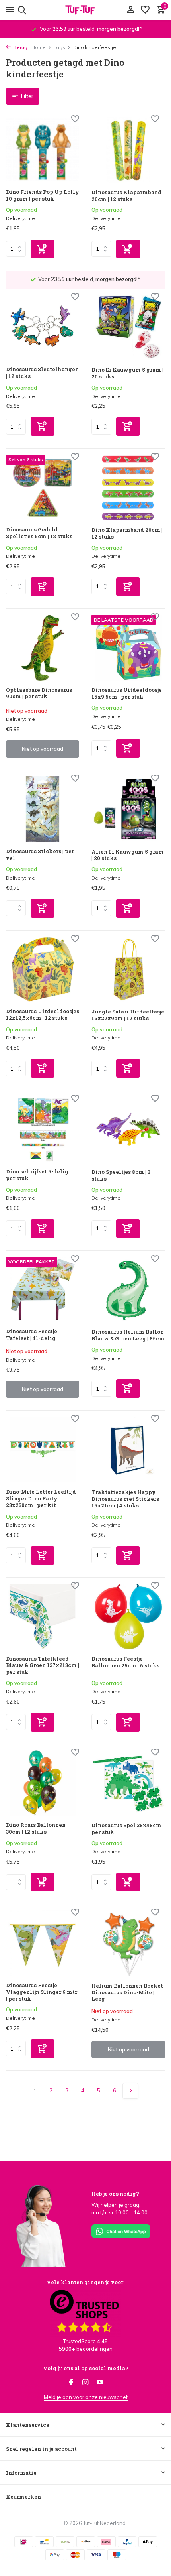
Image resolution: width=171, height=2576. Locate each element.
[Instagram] (85, 2383)
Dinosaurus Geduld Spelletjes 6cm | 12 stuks (39, 533)
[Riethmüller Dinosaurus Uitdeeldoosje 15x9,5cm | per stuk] (128, 648)
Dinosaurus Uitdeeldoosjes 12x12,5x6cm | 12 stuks (43, 1015)
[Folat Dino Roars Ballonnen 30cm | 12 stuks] (43, 1783)
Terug (20, 47)
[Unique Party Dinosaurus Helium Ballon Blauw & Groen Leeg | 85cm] (128, 1290)
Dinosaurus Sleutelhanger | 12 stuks (42, 373)
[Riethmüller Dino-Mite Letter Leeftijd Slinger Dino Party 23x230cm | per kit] (43, 1449)
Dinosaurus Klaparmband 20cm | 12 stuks (126, 196)
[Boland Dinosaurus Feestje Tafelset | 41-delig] (43, 1290)
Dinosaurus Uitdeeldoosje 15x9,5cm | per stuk (127, 693)
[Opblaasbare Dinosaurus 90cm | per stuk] (43, 648)
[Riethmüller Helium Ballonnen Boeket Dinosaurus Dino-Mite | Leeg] (128, 1943)
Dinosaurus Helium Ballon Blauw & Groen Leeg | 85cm (128, 1335)
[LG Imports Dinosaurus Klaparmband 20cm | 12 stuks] (128, 150)
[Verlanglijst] (145, 10)
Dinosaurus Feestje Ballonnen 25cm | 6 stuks (125, 1662)
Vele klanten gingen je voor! (85, 2282)
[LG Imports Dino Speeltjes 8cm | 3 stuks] (128, 1130)
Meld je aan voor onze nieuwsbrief (86, 2397)
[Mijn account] (131, 10)
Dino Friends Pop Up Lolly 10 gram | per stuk (43, 195)
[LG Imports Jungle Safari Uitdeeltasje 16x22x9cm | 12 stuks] (128, 970)
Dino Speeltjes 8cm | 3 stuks (121, 1175)
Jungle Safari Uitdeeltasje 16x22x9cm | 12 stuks (128, 1015)
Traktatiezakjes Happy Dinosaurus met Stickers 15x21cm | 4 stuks (125, 1499)
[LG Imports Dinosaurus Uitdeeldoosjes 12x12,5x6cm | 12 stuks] (43, 969)
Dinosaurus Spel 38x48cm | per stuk (128, 1829)
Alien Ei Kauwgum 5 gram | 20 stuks (128, 855)
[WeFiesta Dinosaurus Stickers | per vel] (43, 809)
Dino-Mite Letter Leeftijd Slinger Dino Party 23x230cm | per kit (41, 1499)
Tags (59, 47)
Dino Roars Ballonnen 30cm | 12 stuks (36, 1828)
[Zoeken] (21, 10)
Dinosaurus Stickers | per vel (40, 855)
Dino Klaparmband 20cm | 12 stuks (127, 533)
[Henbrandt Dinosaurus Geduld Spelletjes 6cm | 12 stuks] (43, 487)
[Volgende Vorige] (130, 2091)
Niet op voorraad (43, 749)
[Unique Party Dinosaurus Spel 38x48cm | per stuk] (128, 1783)
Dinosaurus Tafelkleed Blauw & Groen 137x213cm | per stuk (43, 1666)
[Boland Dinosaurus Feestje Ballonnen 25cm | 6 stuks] (128, 1617)
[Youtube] (100, 2383)
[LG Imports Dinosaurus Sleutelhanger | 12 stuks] (43, 328)
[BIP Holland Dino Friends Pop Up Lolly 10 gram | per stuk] (43, 150)
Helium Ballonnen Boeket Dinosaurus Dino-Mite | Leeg (127, 1993)
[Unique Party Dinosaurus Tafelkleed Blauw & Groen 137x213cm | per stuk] (43, 1617)
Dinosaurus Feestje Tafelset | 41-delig (32, 1335)
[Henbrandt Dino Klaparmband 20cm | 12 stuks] (128, 488)
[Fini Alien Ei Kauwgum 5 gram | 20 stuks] (128, 809)
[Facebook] (71, 2383)
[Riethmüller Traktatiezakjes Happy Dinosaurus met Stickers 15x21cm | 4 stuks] (128, 1450)
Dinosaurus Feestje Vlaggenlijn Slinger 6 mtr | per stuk (42, 1992)
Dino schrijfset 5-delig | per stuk (38, 1175)
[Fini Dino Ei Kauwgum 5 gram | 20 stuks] (128, 328)
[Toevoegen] (43, 249)
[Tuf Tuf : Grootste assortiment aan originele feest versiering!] (85, 10)
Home (39, 47)
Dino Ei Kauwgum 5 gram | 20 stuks (127, 373)
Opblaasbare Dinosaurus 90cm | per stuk (39, 693)
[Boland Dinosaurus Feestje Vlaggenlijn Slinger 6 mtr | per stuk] (43, 1943)
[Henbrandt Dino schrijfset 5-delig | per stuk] (43, 1129)
